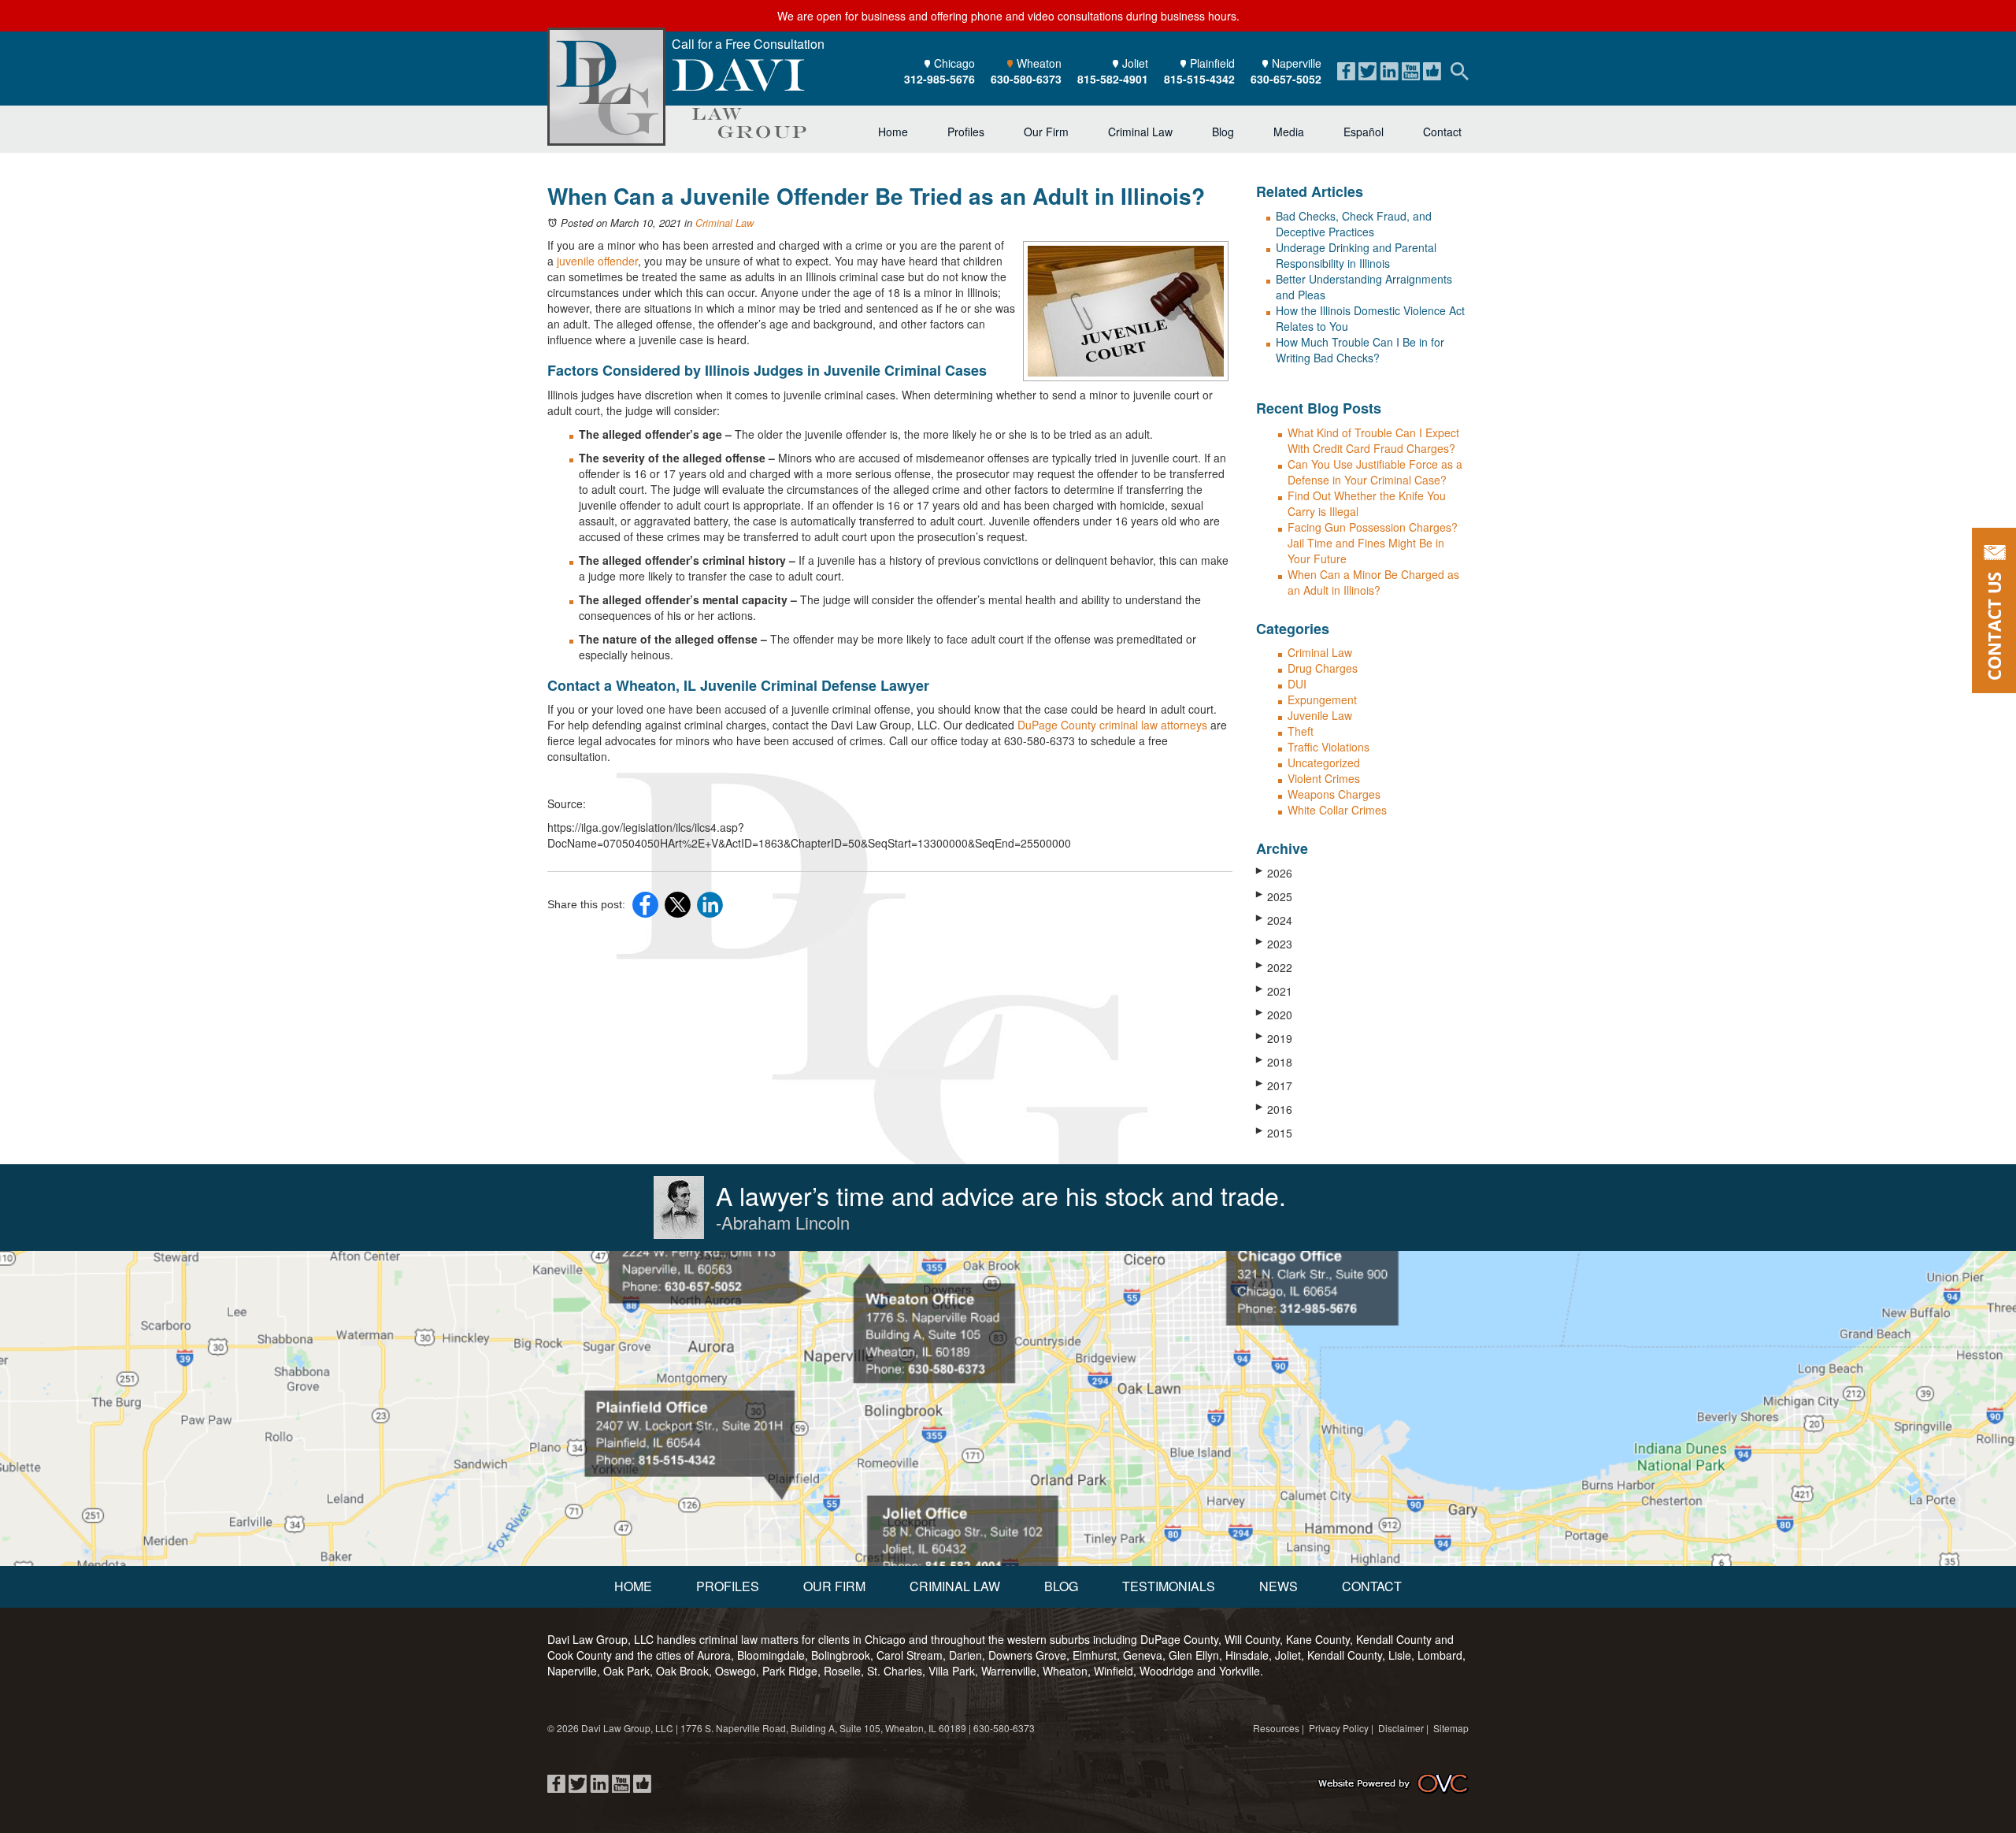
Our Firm (1046, 132)
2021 (1274, 991)
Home (893, 132)
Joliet (1113, 71)
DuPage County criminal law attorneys (1112, 725)
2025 (1274, 896)
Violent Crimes (1324, 778)
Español (1364, 132)
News (1279, 1586)
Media (1289, 132)
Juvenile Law (1320, 715)
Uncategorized (1324, 763)
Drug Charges (1323, 668)
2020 (1274, 1015)
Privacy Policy (1339, 1728)
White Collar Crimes (1337, 810)
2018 (1274, 1062)
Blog (1223, 132)
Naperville (1286, 71)
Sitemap (1451, 1728)
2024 (1274, 920)
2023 (1274, 944)
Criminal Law (1140, 132)
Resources (1276, 1728)
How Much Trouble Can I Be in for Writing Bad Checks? (1360, 350)
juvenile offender (597, 261)
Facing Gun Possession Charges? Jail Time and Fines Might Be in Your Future (1373, 543)
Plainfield (1199, 71)
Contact (1442, 132)
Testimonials (1169, 1586)
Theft (1301, 731)
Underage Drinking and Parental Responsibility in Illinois (1356, 255)
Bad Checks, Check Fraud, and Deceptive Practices (1354, 224)
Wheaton (1026, 71)
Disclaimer (1401, 1728)
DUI (1297, 684)
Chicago (939, 71)
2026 (1274, 873)
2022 (1274, 967)
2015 (1274, 1133)
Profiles (966, 132)
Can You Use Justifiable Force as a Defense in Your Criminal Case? (1375, 472)
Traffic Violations (1329, 747)
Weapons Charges (1334, 794)
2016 (1274, 1109)
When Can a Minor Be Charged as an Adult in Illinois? (1373, 582)
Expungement (1322, 699)
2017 (1274, 1085)
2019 (1274, 1038)
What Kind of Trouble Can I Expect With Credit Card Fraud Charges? (1373, 440)
